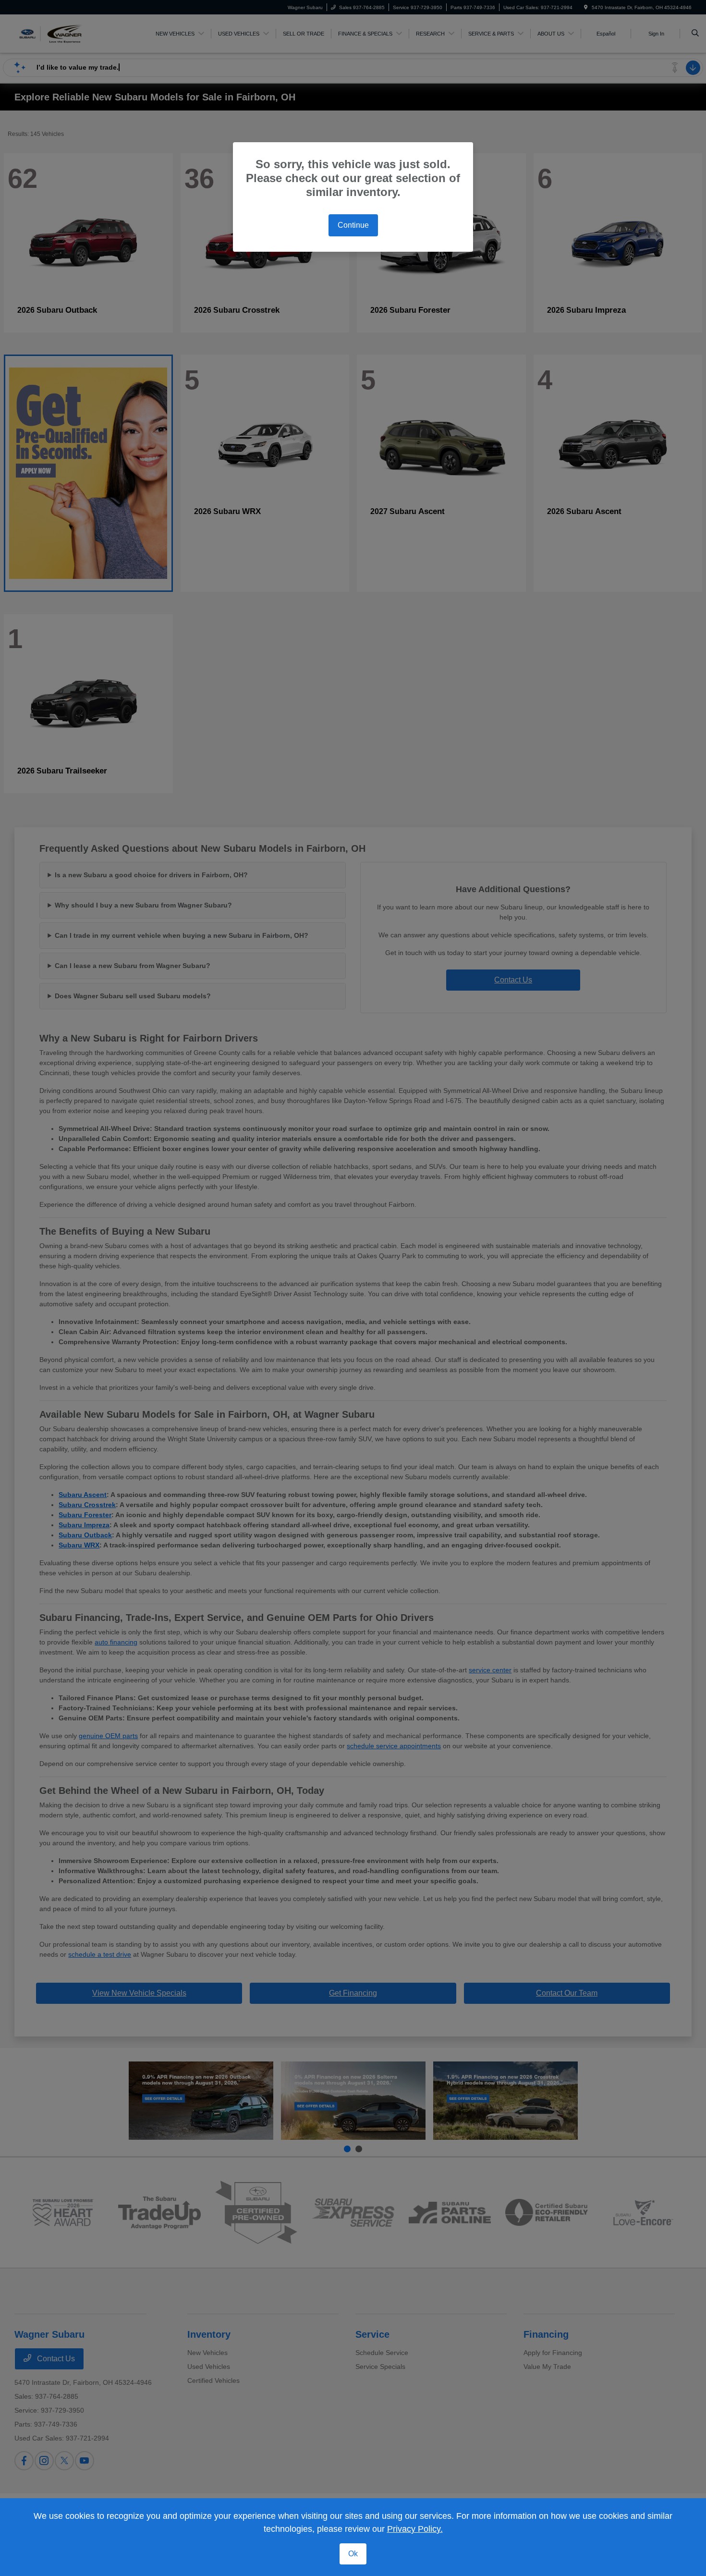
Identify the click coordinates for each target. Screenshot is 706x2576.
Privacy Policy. (415, 2529)
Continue (353, 225)
